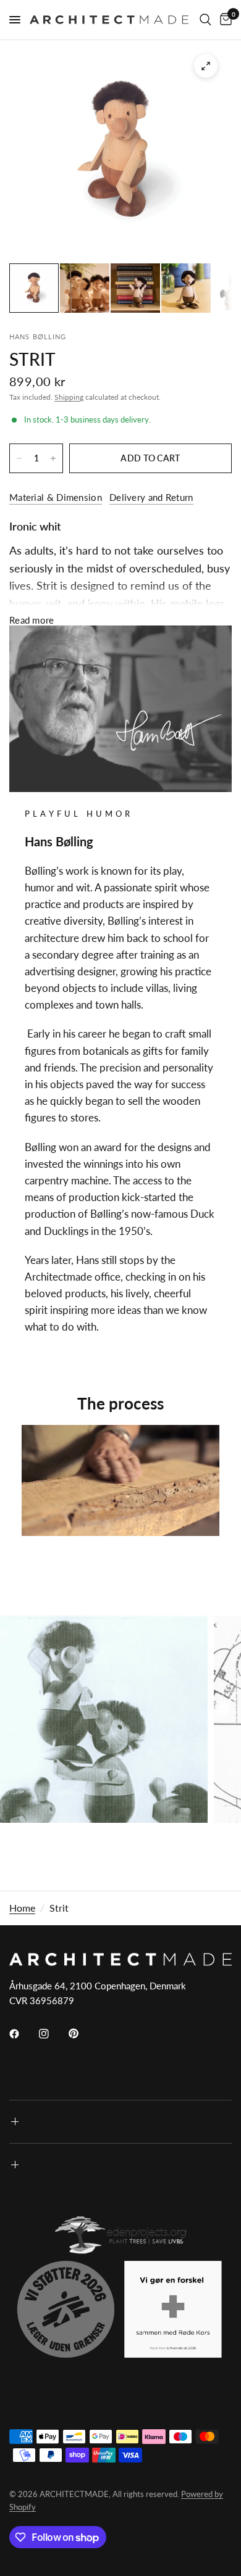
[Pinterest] (82, 2034)
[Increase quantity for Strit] (53, 458)
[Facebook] (23, 2034)
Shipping (69, 397)
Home (22, 1908)
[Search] (205, 20)
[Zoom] (206, 66)
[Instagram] (53, 2034)
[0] (224, 20)
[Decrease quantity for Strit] (19, 458)
